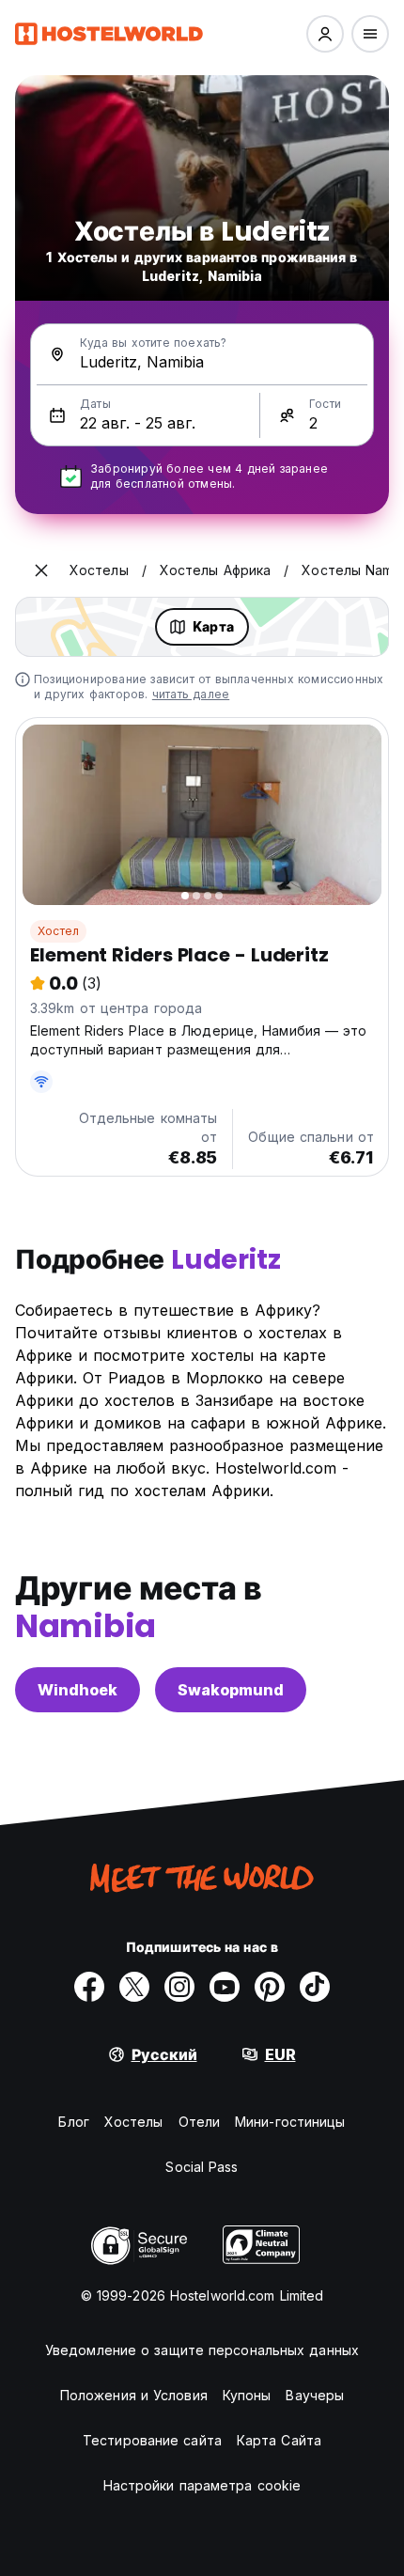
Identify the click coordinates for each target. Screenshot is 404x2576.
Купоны (247, 2395)
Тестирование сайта (152, 2440)
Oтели (200, 2122)
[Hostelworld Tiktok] (315, 1987)
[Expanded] (41, 570)
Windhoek (78, 1690)
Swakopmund (231, 1690)
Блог (73, 2122)
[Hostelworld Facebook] (89, 1987)
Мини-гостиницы (290, 2122)
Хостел (58, 931)
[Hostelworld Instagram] (179, 1987)
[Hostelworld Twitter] (134, 1987)
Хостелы (134, 2122)
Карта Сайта (279, 2440)
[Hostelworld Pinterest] (270, 1987)
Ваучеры (315, 2395)
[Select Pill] (325, 34)
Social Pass (202, 2167)
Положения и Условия (134, 2395)
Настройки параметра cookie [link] (202, 2485)
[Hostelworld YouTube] (225, 1987)
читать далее (191, 694)
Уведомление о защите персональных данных (202, 2350)
